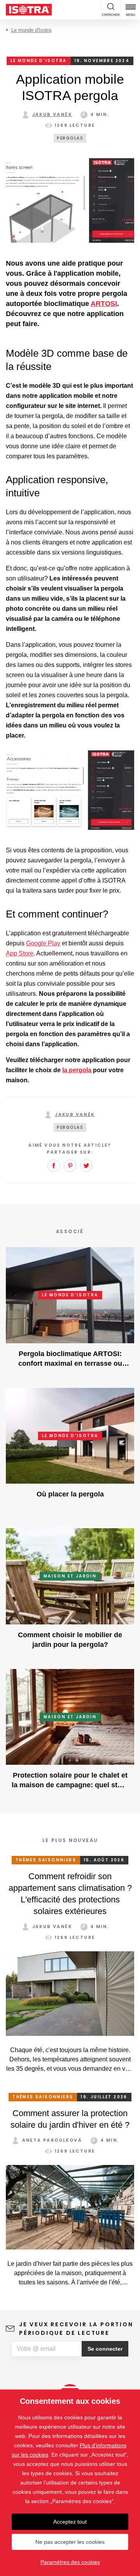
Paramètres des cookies (70, 2562)
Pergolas (70, 138)
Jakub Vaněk (52, 114)
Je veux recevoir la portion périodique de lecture (76, 2329)
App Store (20, 953)
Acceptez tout (70, 2522)
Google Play (43, 943)
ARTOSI (104, 304)
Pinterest (70, 1166)
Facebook (54, 1166)
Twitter (86, 1166)
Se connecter (105, 2349)
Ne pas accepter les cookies (70, 2542)
